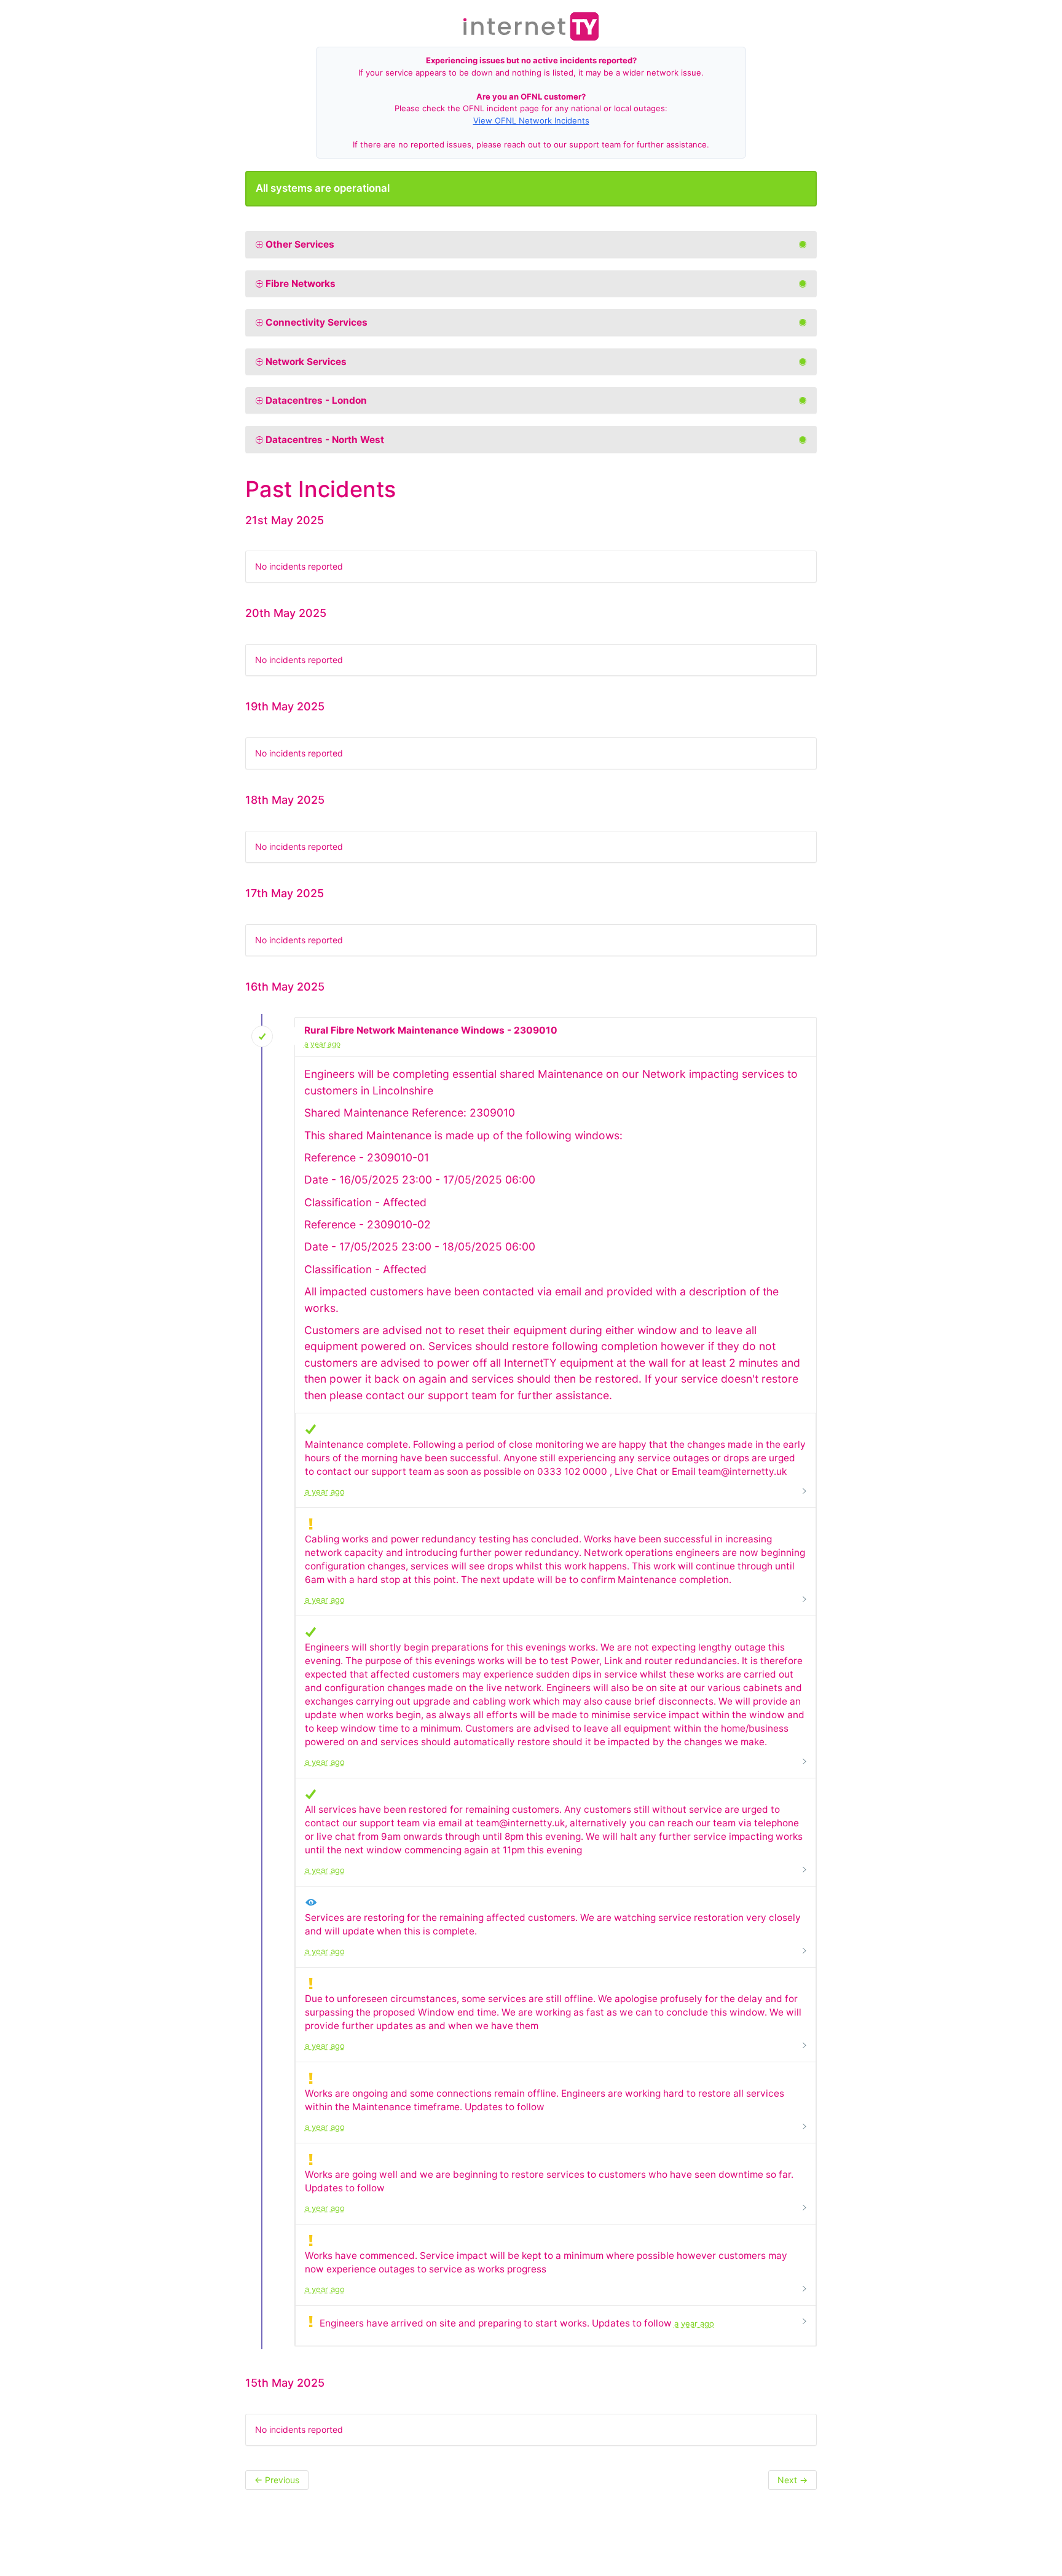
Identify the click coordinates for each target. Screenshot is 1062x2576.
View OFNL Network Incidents (531, 120)
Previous (277, 2480)
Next (793, 2480)
